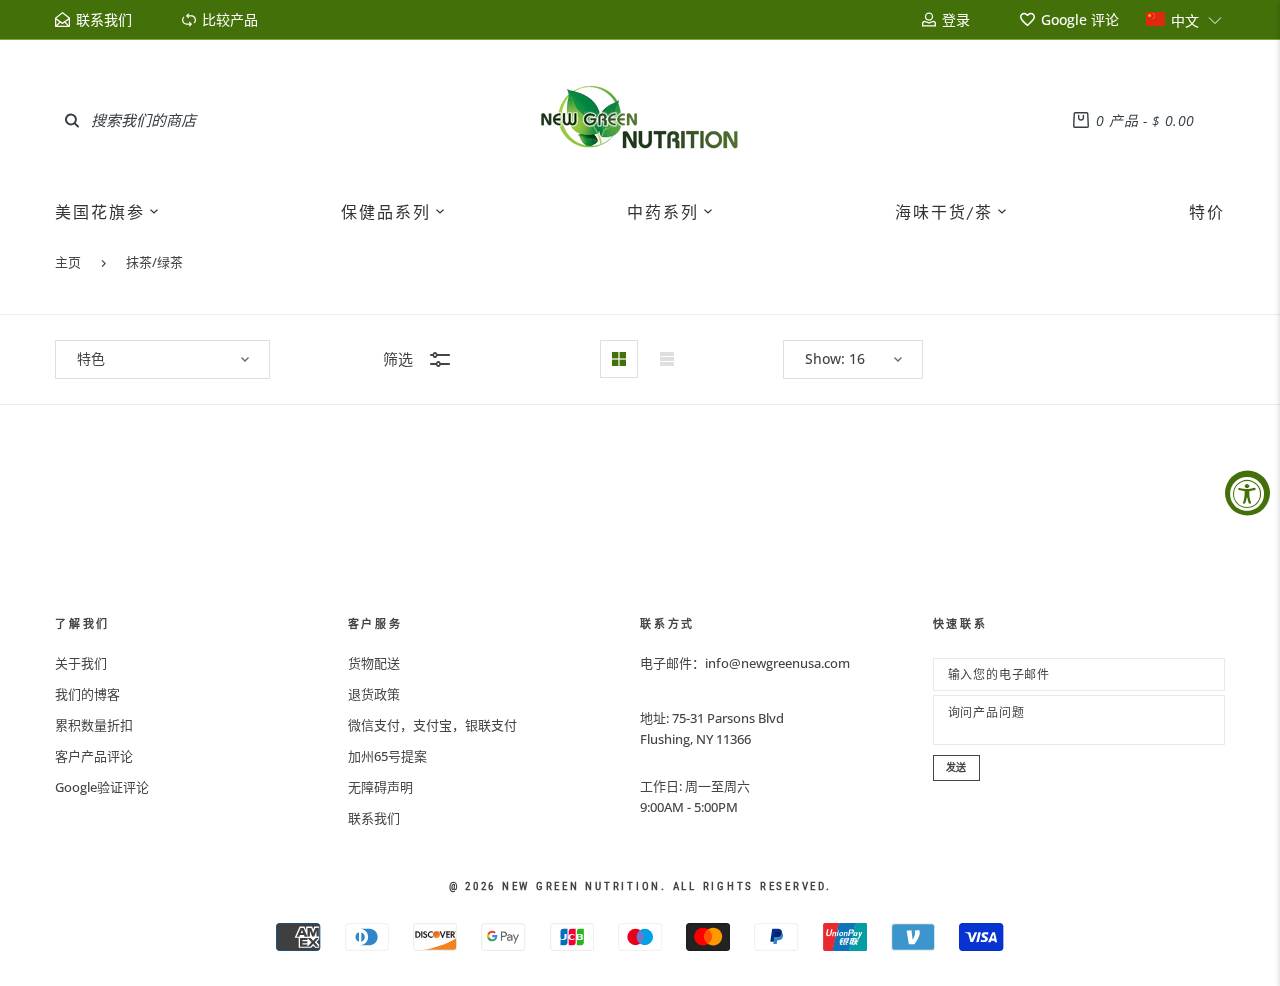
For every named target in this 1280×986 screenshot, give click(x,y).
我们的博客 (87, 694)
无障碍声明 (380, 787)
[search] (72, 120)
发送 (957, 767)
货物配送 (374, 663)
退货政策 (374, 694)
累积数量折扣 (94, 725)
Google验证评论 (102, 787)
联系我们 (374, 818)
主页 (68, 262)
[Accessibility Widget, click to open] (1247, 493)
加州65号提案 (387, 756)
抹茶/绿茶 (154, 262)
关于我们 (81, 663)
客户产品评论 (94, 756)
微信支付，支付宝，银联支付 (432, 725)
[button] (1184, 19)
